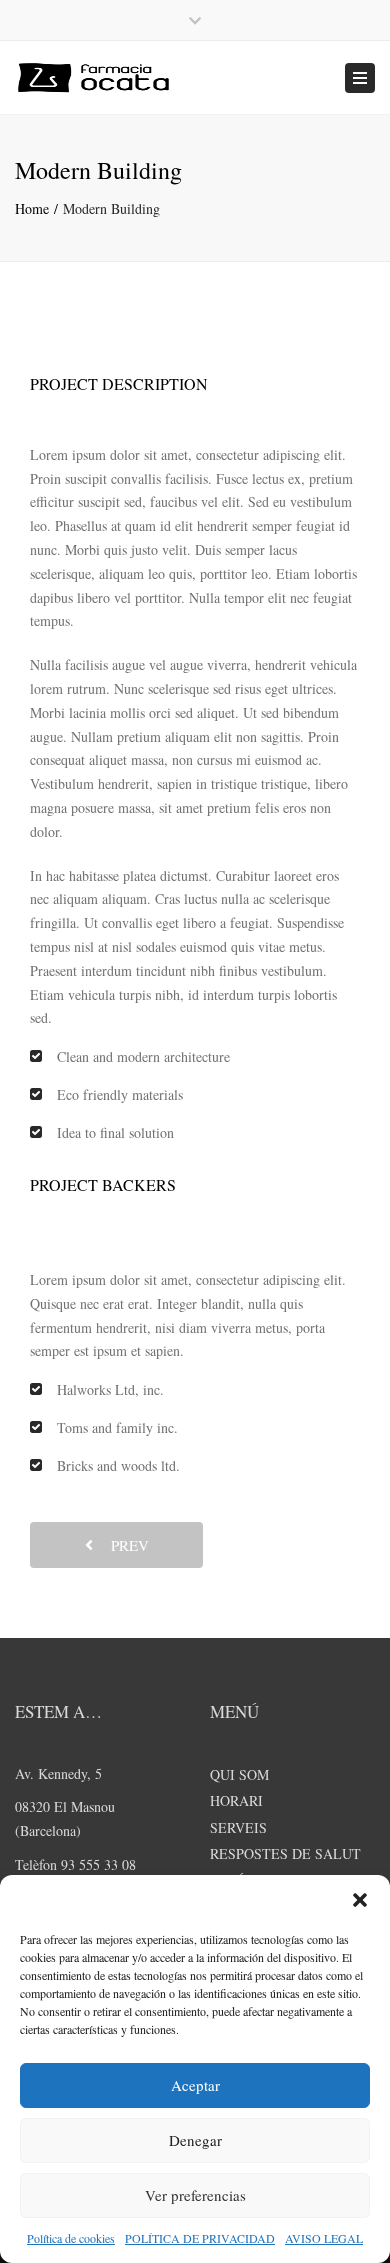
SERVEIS (238, 1827)
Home (32, 208)
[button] (360, 1900)
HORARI (236, 1800)
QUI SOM (239, 1774)
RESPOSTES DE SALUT (285, 1853)
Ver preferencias (195, 2195)
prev (123, 1545)
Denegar (195, 2140)
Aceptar (195, 2085)
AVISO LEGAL (324, 2238)
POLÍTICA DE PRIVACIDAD (200, 2238)
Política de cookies (71, 2238)
